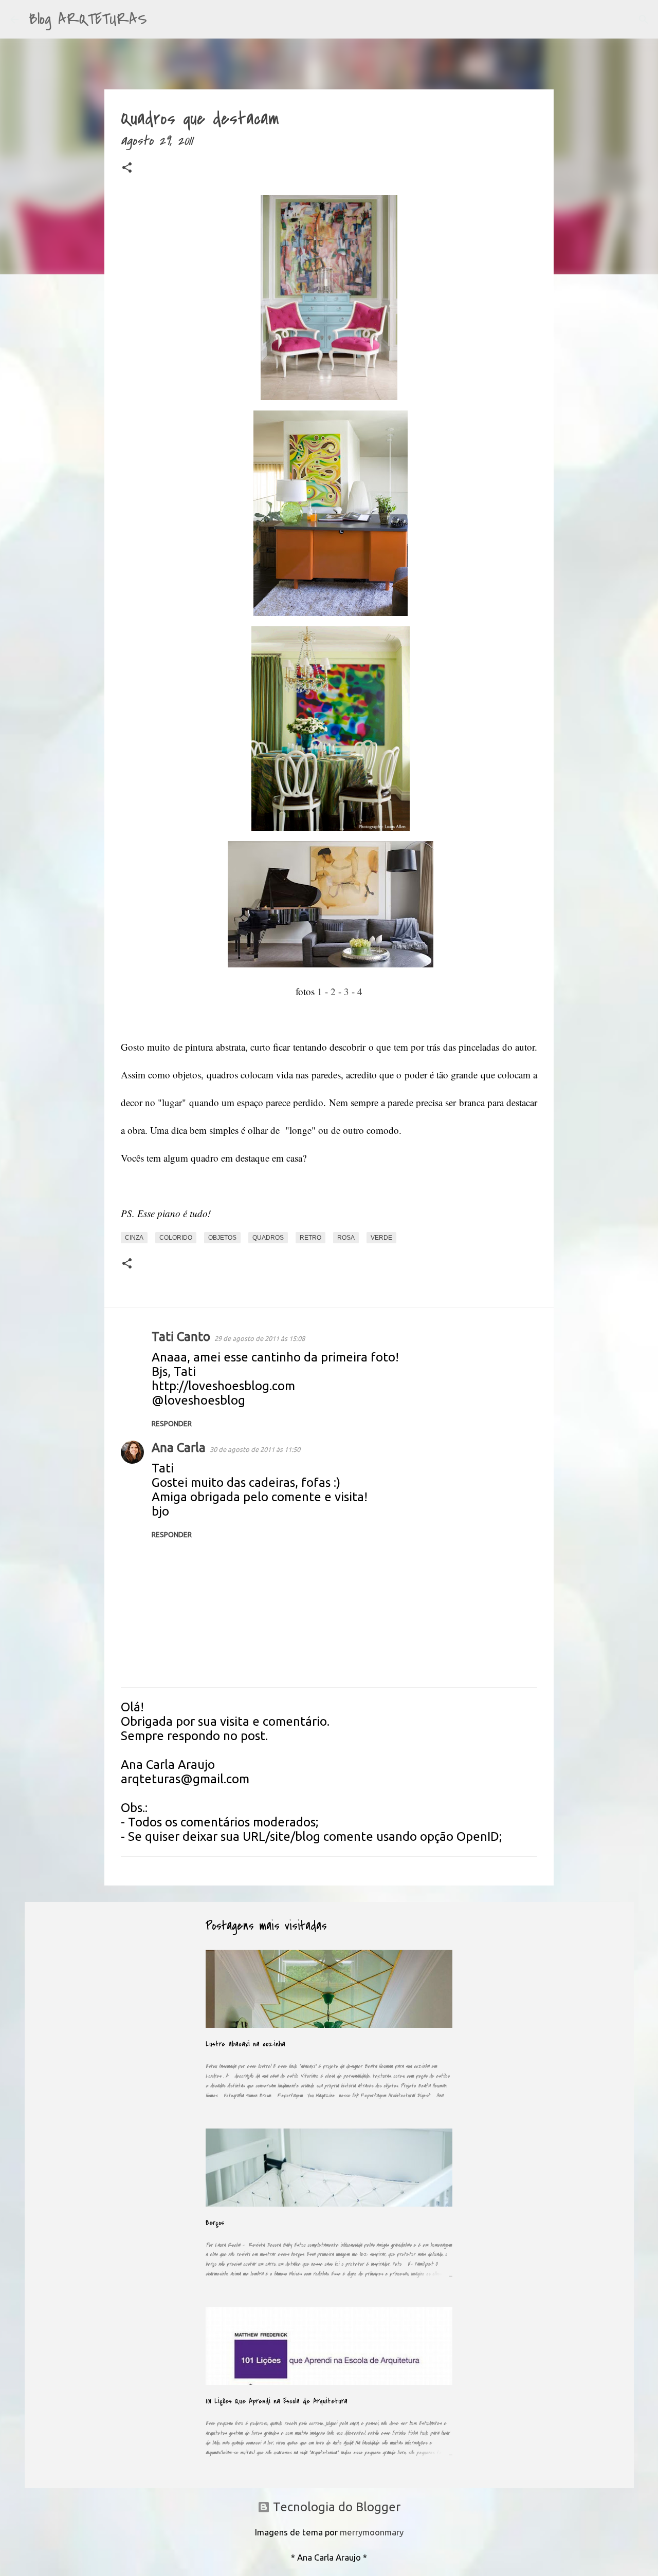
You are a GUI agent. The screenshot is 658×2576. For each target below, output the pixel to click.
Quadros (268, 1238)
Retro (310, 1238)
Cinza (134, 1238)
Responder (172, 1424)
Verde (381, 1238)
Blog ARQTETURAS (88, 19)
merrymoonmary (372, 2532)
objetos (222, 1238)
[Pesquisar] (161, 20)
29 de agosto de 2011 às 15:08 (260, 1338)
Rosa (346, 1238)
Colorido (176, 1238)
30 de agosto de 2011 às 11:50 (255, 1449)
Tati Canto (181, 1337)
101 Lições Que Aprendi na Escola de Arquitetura (277, 2401)
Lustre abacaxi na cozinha (245, 2044)
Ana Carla (179, 1448)
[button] (127, 170)
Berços (215, 2223)
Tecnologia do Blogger (335, 2507)
